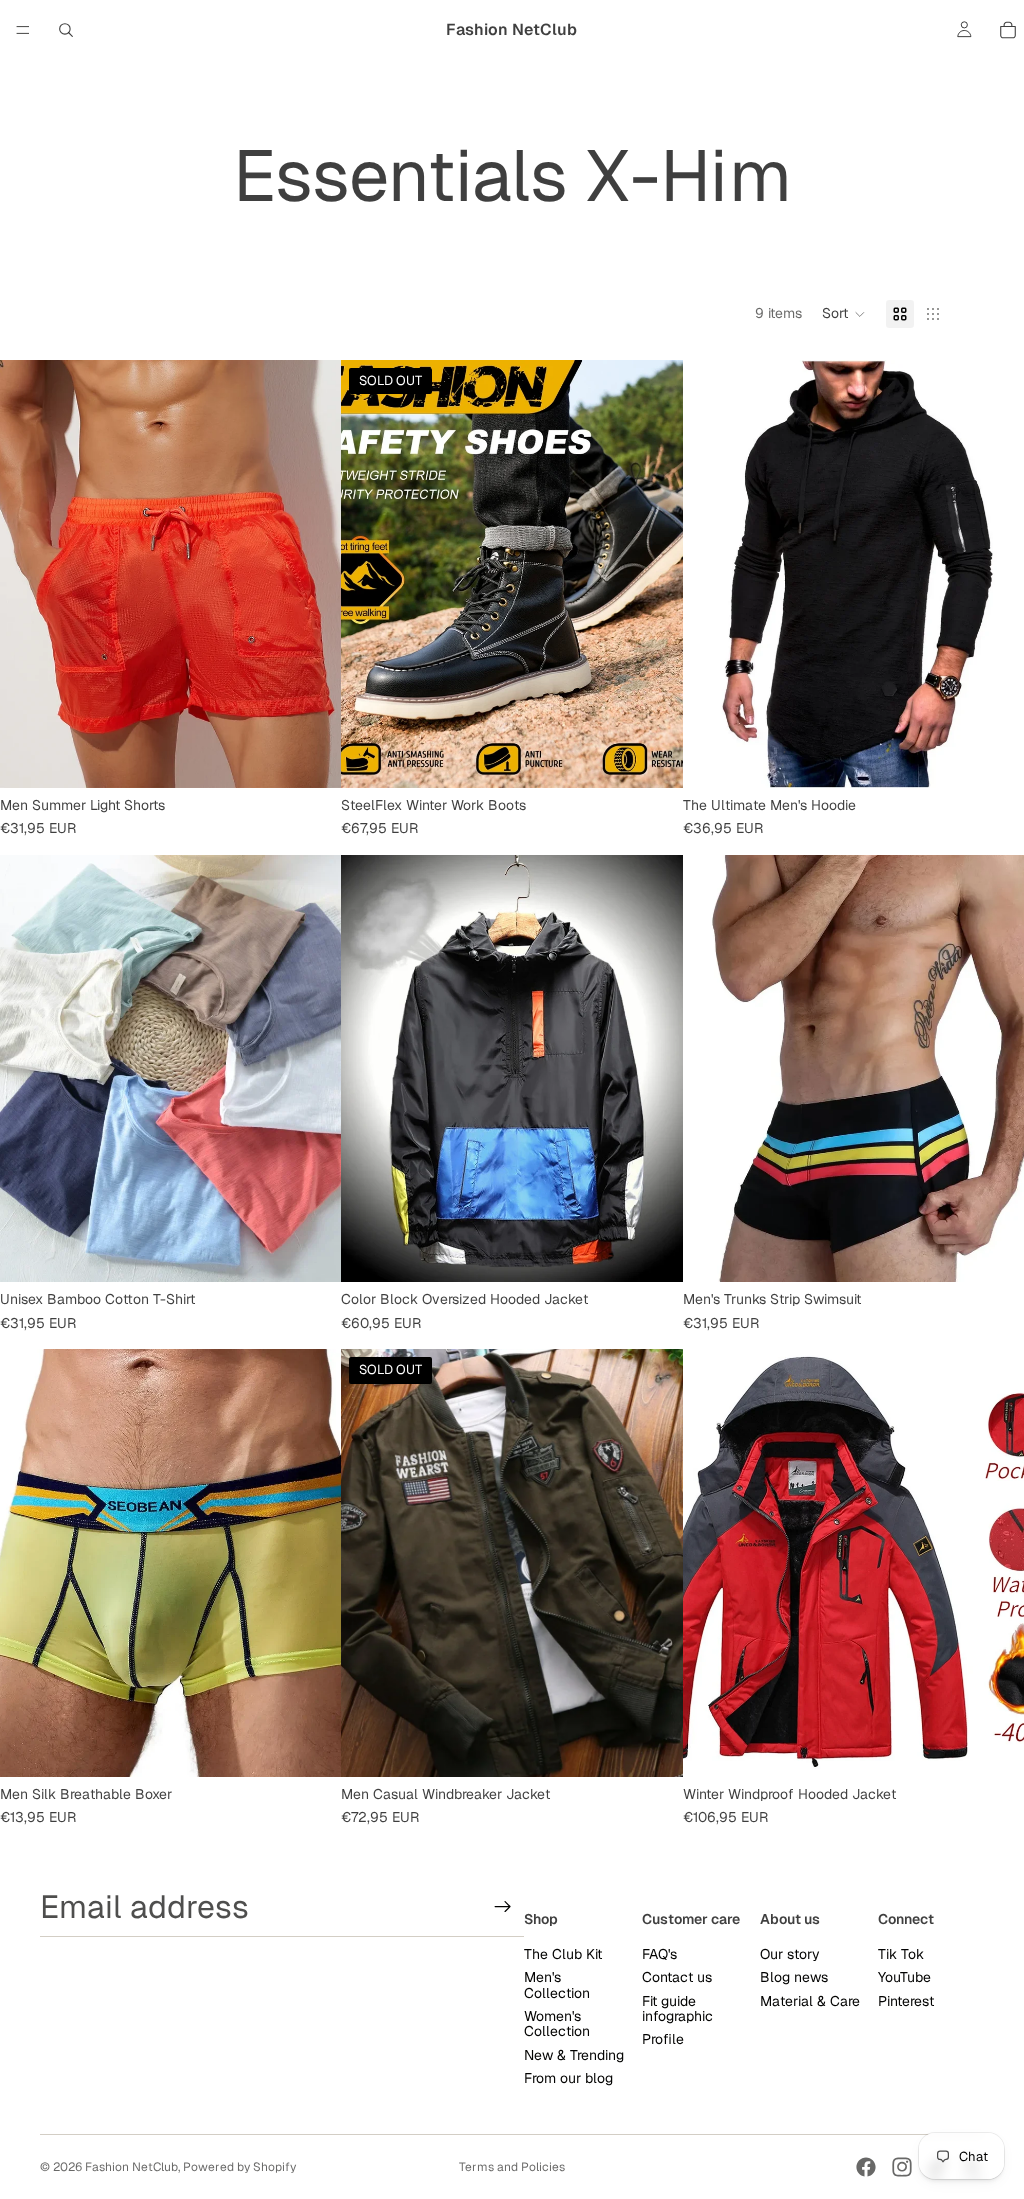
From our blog (568, 2078)
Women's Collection (557, 2022)
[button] (844, 314)
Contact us (677, 1977)
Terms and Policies (512, 2167)
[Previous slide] (30, 574)
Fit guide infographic (677, 2007)
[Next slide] (311, 574)
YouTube (904, 1977)
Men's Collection (557, 1984)
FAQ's (659, 1953)
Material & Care (810, 2000)
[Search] (66, 30)
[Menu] (23, 30)
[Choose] (311, 757)
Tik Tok (901, 1953)
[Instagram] (902, 2167)
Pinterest (906, 2000)
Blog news (794, 1977)
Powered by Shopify (239, 2167)
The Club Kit (563, 1953)
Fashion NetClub (131, 2167)
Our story (790, 1953)
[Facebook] (866, 2167)
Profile (663, 2039)
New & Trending (574, 2054)
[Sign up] (503, 1906)
